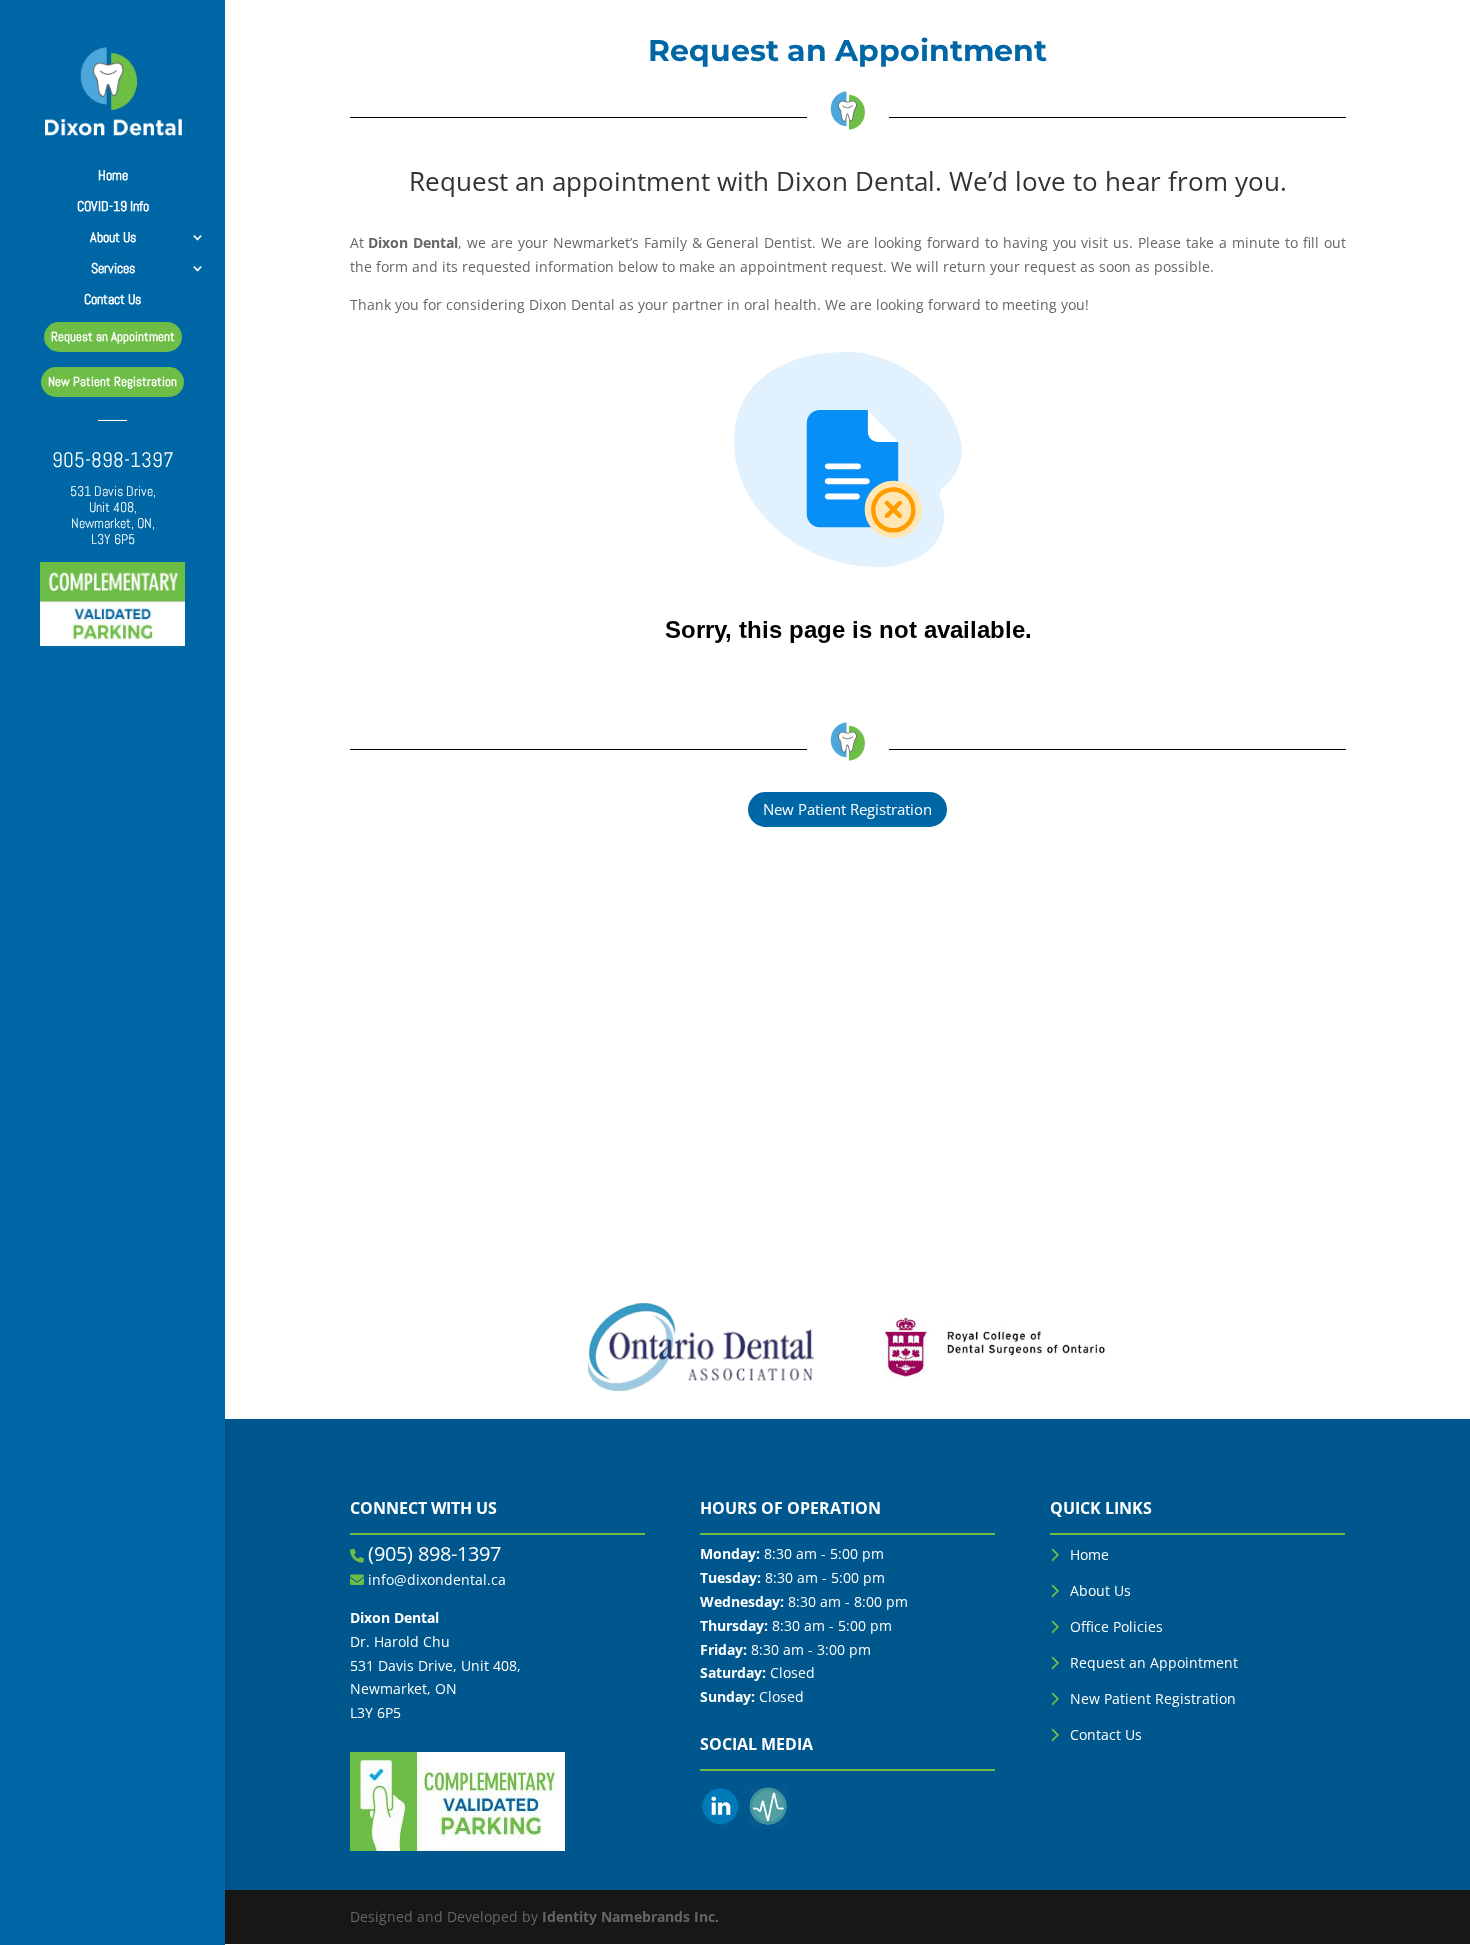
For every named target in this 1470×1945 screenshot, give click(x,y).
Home (113, 175)
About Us (1100, 1590)
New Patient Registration (847, 809)
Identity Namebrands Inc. (630, 1916)
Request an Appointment (1154, 1662)
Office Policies (1116, 1626)
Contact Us (112, 299)
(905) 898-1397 (434, 1553)
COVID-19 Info (113, 206)
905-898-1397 (113, 462)
